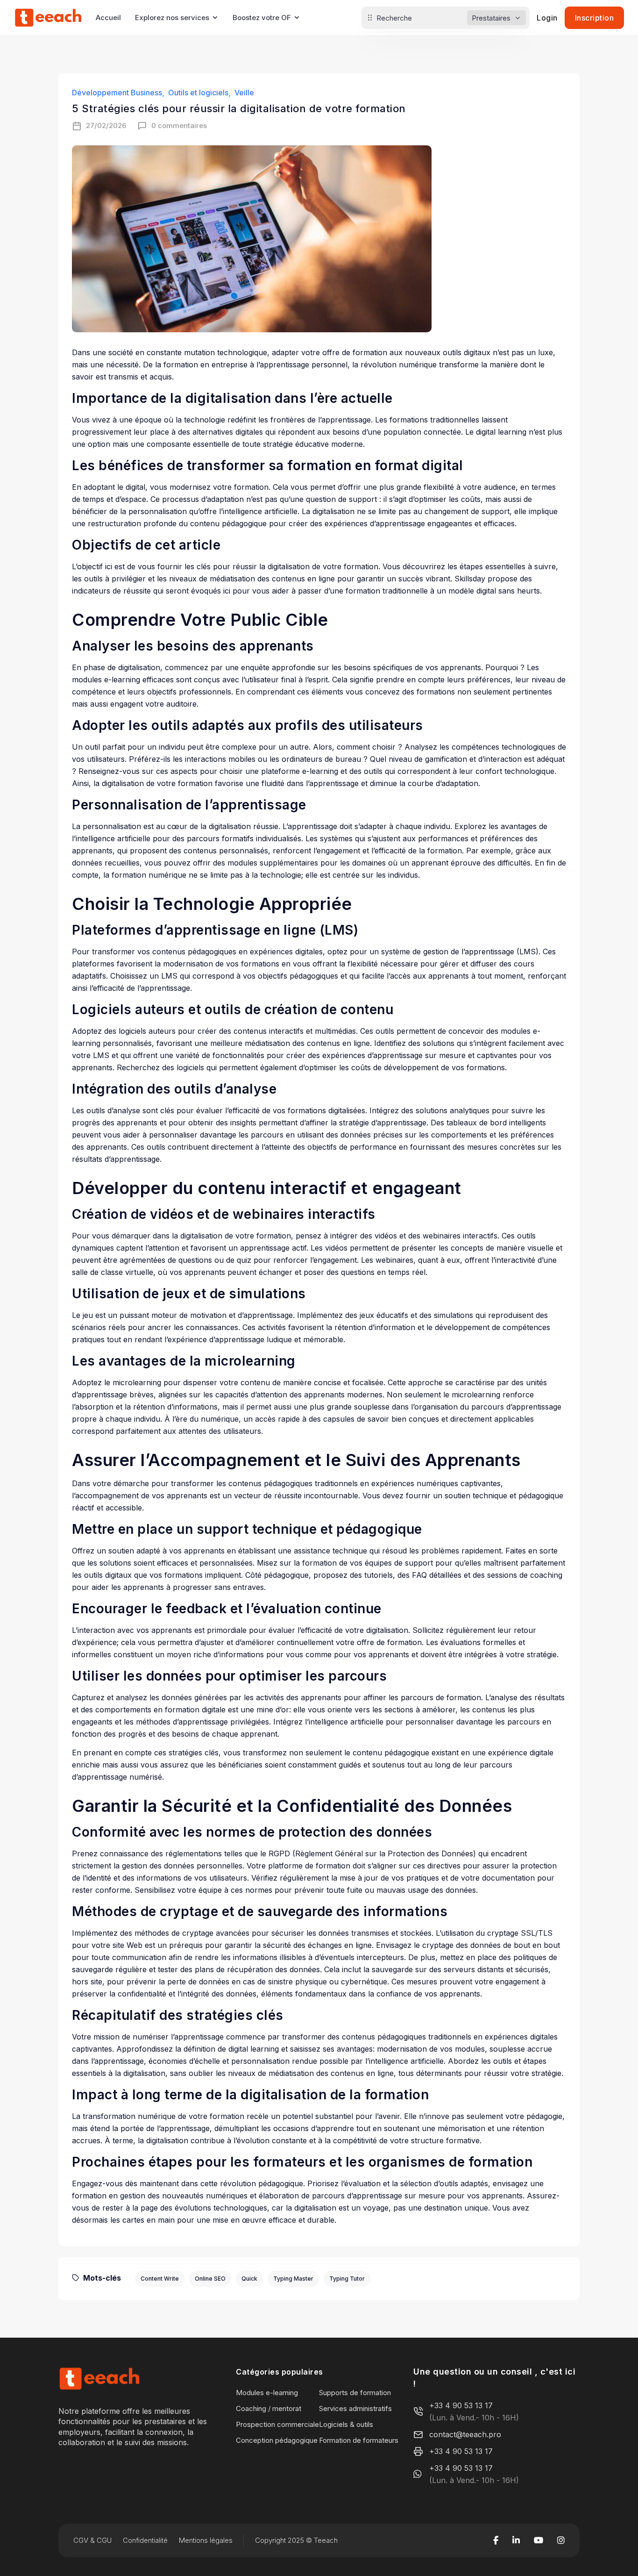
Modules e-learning (267, 2393)
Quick (249, 2279)
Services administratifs (355, 2408)
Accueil (108, 18)
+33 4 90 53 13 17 (461, 2405)
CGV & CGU (92, 2540)
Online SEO (210, 2279)
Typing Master (293, 2279)
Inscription (595, 18)
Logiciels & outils (346, 2424)
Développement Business (117, 93)
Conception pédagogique (277, 2440)
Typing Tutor (347, 2279)
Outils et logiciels (198, 93)
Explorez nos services (172, 18)
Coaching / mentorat (269, 2408)
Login (547, 18)
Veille (244, 93)
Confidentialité (145, 2540)
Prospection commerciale (277, 2424)
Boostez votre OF (262, 18)
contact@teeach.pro (465, 2434)
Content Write (160, 2279)
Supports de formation (355, 2393)
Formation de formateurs (359, 2440)
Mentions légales (206, 2540)
